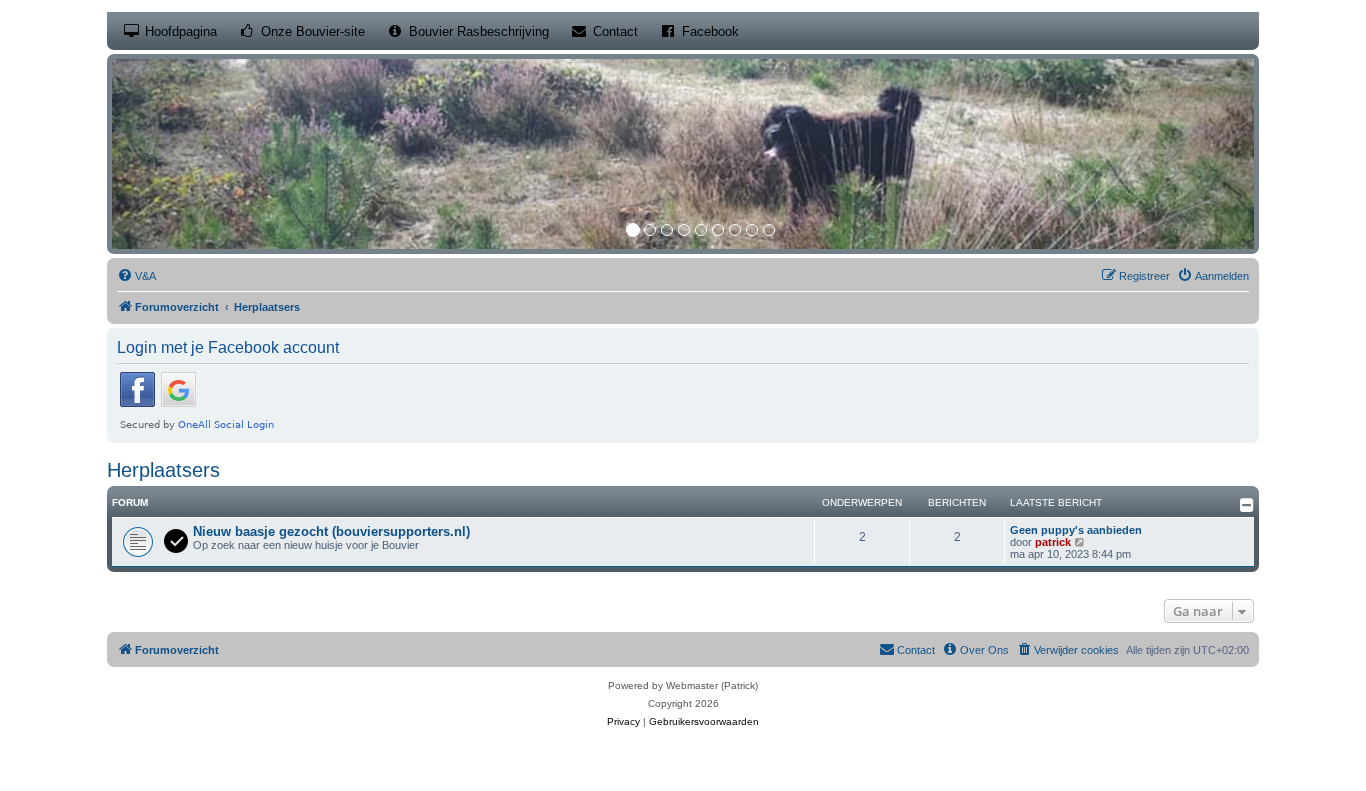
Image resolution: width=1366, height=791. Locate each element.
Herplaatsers (163, 470)
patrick (1053, 542)
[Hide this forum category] (1247, 505)
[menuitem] (136, 276)
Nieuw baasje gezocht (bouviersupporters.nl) (331, 531)
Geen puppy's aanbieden (1076, 530)
